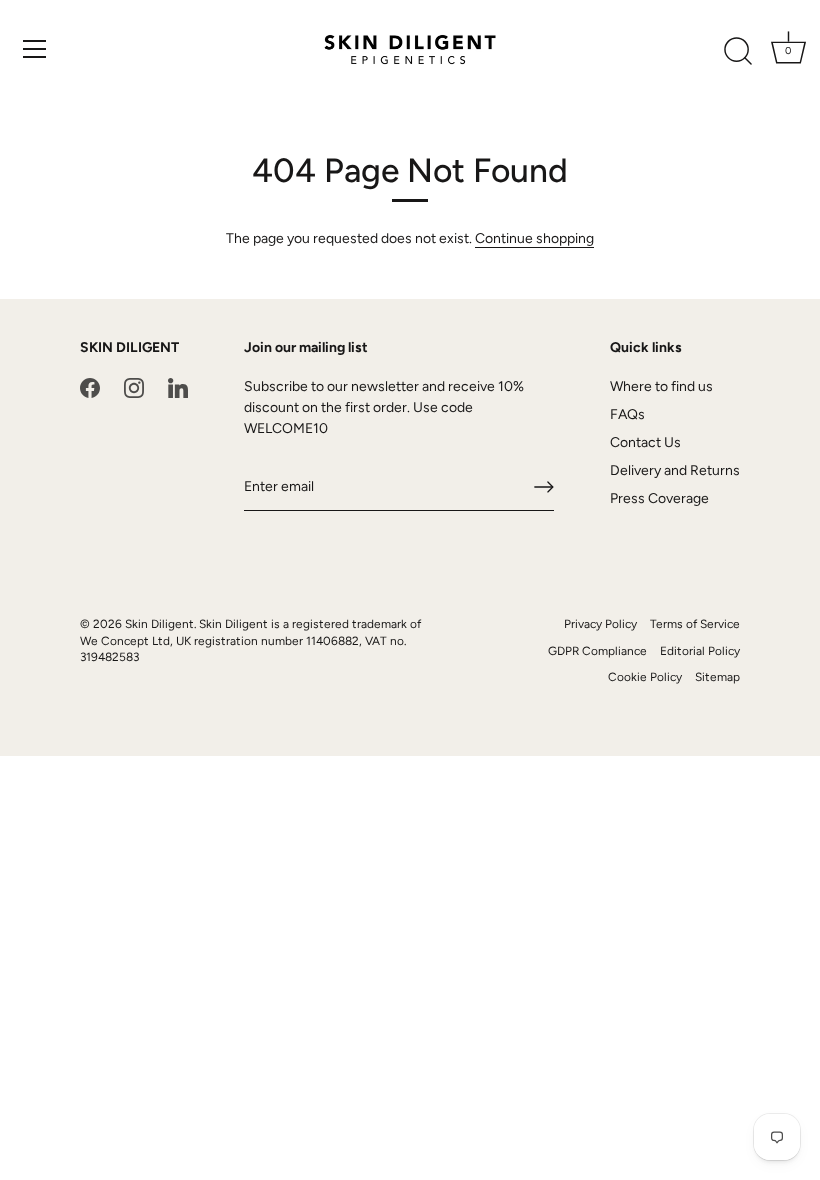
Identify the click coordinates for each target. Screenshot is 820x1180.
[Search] (738, 52)
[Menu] (35, 49)
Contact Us (645, 442)
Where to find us (661, 386)
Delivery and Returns (675, 470)
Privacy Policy (600, 624)
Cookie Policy (645, 677)
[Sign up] (544, 487)
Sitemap (717, 677)
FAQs (627, 414)
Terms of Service (695, 624)
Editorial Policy (700, 651)
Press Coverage (659, 498)
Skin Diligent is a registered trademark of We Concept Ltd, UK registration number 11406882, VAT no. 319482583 (250, 640)
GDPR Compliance (597, 651)
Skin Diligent (159, 624)
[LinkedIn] (178, 386)
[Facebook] (90, 386)
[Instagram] (134, 386)
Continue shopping (534, 238)
